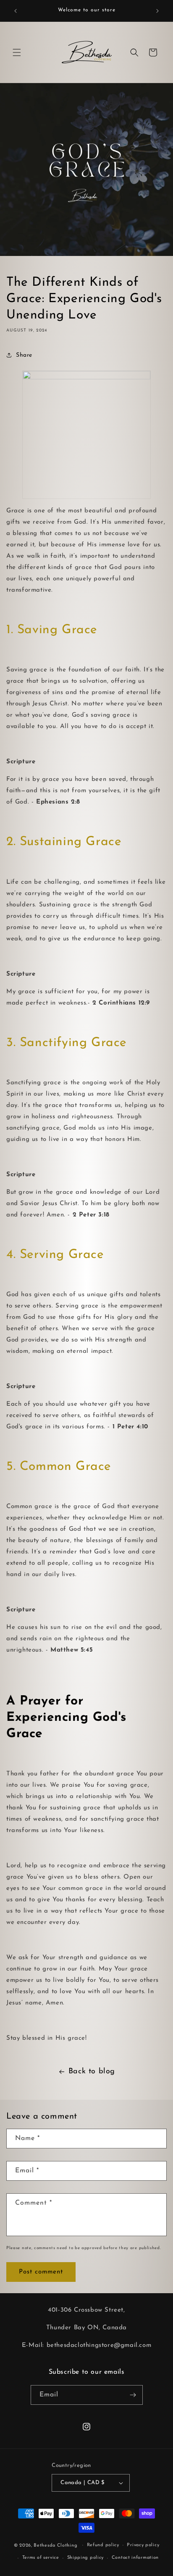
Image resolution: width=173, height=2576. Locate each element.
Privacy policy (143, 2545)
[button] (17, 52)
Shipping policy (86, 2558)
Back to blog (92, 2072)
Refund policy (103, 2545)
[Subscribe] (133, 2395)
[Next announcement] (157, 11)
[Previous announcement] (16, 11)
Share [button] (24, 355)
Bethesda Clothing (55, 2545)
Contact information (135, 2558)
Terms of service (41, 2558)
